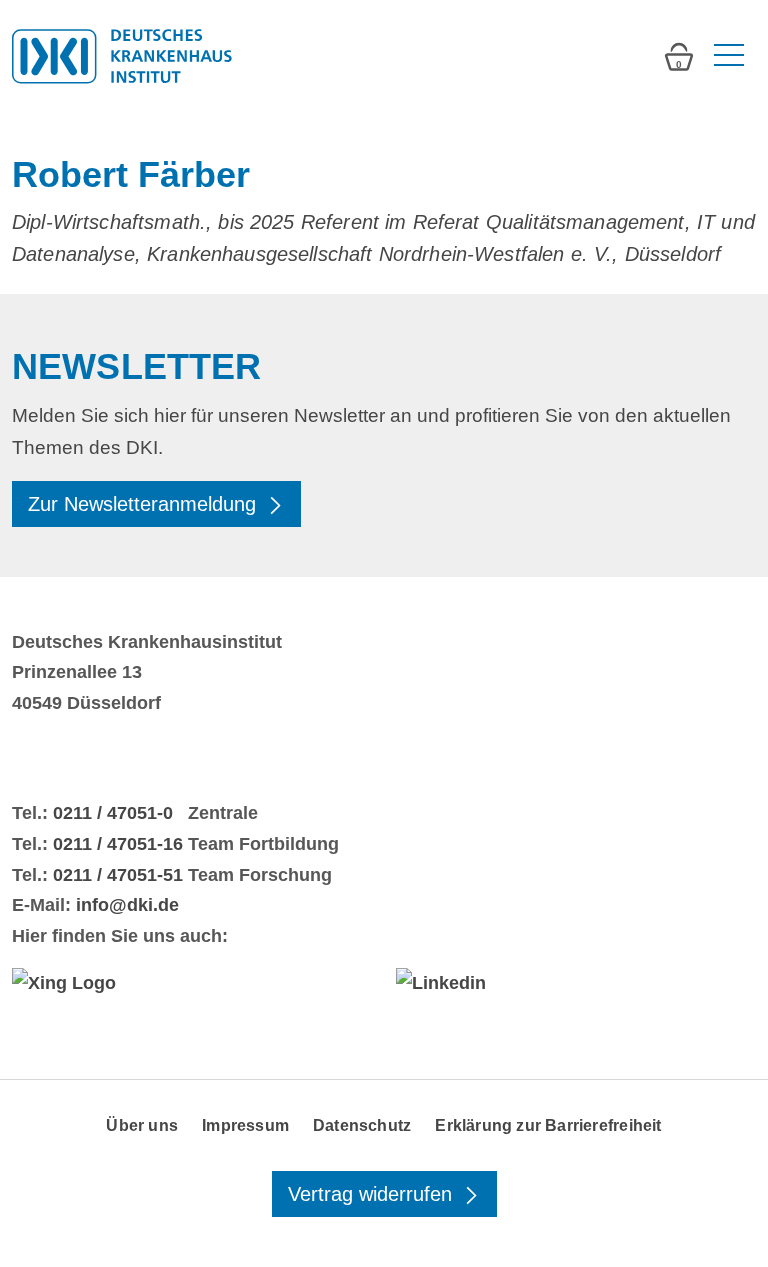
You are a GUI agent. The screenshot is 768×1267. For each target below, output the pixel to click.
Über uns (142, 1125)
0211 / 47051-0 (113, 813)
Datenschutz (362, 1125)
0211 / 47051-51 (118, 875)
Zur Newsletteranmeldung (145, 504)
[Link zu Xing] (192, 983)
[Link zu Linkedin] (576, 983)
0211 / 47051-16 (118, 844)
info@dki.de (127, 905)
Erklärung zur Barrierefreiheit (548, 1125)
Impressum (245, 1125)
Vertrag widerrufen (373, 1194)
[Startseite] (122, 56)
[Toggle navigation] (727, 56)
